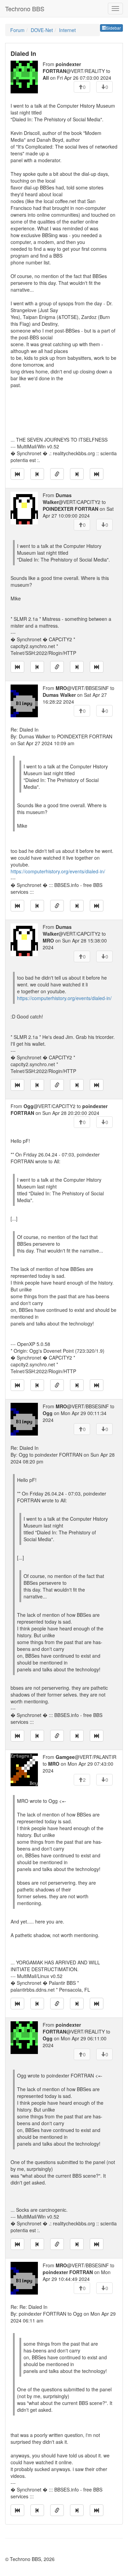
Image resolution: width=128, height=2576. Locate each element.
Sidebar (113, 28)
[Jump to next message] (77, 474)
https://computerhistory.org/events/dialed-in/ (58, 871)
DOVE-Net (42, 30)
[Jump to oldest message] (17, 474)
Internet (67, 30)
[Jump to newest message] (97, 474)
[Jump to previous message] (37, 474)
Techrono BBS (25, 9)
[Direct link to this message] (57, 474)
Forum (17, 30)
